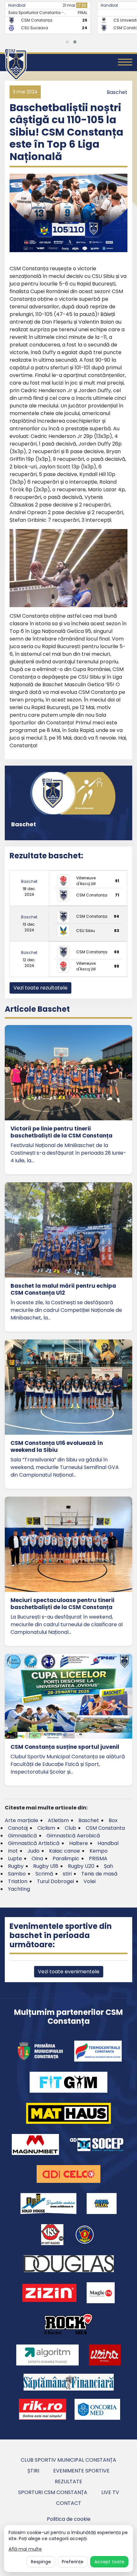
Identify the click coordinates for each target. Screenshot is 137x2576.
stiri (67, 1874)
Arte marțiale (22, 1820)
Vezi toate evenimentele (69, 1972)
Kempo (99, 1851)
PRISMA (98, 1858)
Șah (108, 1866)
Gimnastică (22, 1836)
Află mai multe (25, 2549)
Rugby (16, 1866)
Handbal (17, 5)
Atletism (58, 1820)
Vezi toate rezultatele (40, 988)
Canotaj (18, 1828)
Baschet (117, 92)
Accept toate (109, 2562)
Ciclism (46, 1828)
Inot (13, 1851)
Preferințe (73, 2562)
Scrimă (44, 1874)
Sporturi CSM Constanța (53, 2492)
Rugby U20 (81, 1866)
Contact (69, 2503)
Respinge (41, 2562)
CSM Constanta (105, 1828)
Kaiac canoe (65, 1851)
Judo (33, 1851)
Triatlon (18, 1881)
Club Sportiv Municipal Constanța (68, 2460)
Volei (90, 1881)
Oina (37, 1858)
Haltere (79, 1843)
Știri (33, 2471)
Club (70, 1828)
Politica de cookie (69, 2519)
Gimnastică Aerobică (73, 1836)
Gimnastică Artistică (34, 1843)
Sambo (17, 1874)
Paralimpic (66, 1858)
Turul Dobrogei (55, 1881)
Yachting (19, 1889)
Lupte (15, 1858)
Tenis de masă (99, 1874)
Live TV (110, 2492)
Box (113, 1820)
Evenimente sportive (81, 2471)
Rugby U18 (46, 1866)
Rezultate (68, 2482)
